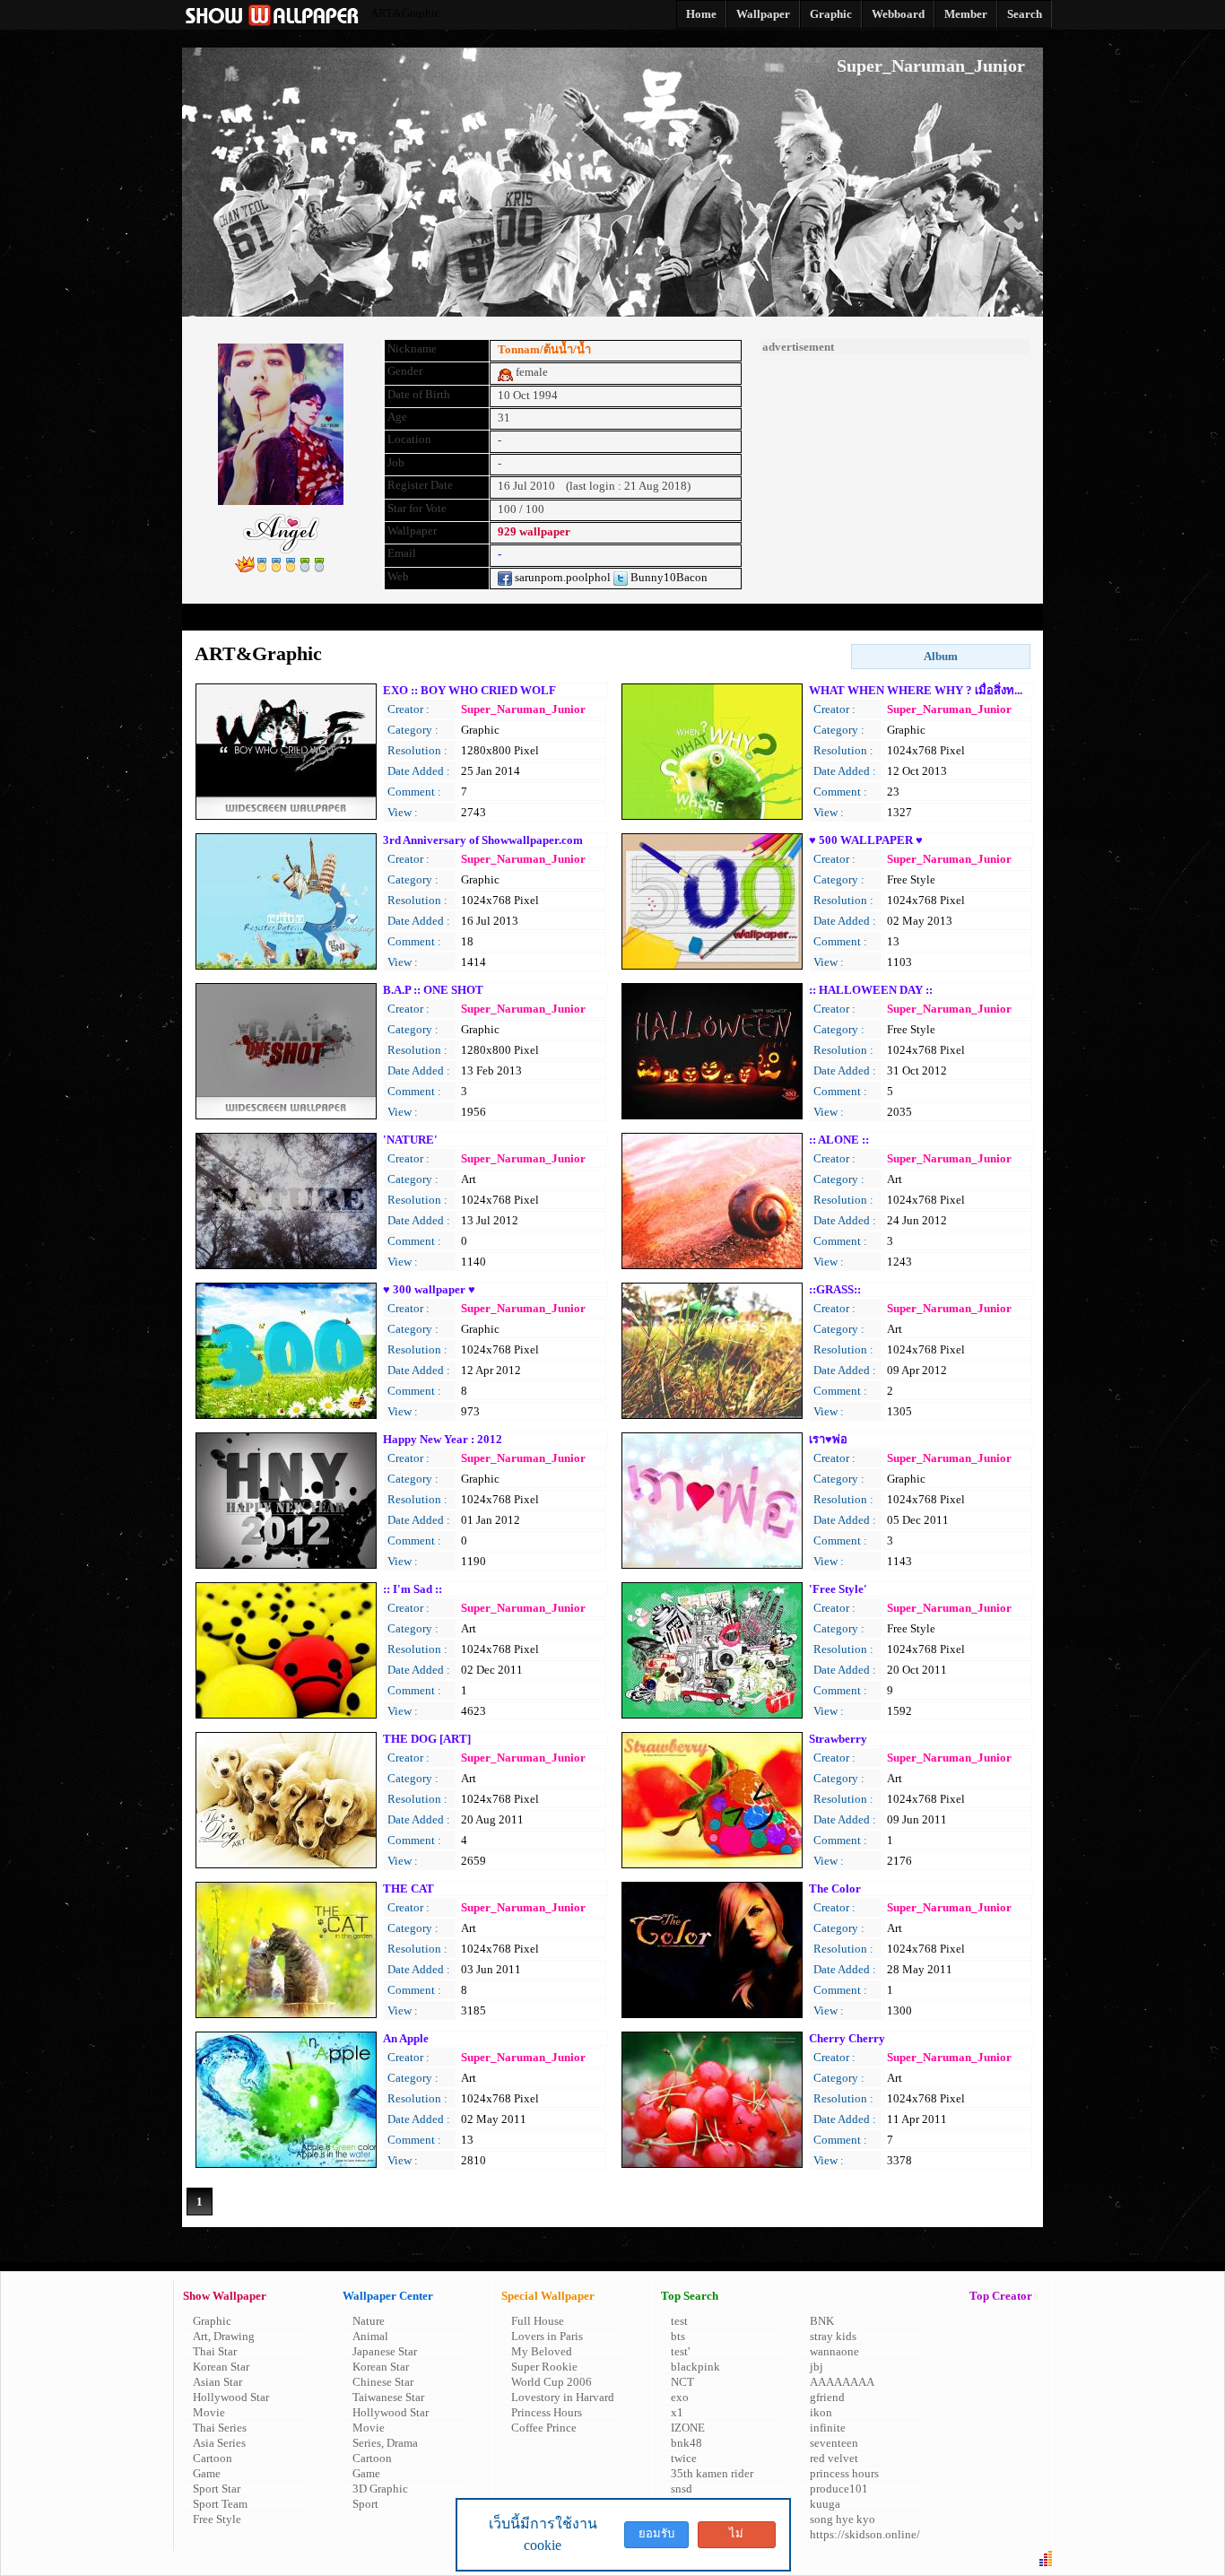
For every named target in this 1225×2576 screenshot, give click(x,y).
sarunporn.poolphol (561, 577)
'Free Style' (838, 1589)
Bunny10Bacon (668, 577)
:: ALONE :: (839, 1140)
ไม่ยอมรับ (736, 2537)
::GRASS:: (835, 1289)
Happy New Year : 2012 (443, 1439)
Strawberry (838, 1739)
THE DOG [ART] (427, 1739)
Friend (684, 617)
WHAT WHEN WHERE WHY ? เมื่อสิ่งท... (916, 690)
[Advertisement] (895, 466)
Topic (828, 617)
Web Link (972, 617)
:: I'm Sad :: (413, 1589)
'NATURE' (410, 1140)
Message (541, 617)
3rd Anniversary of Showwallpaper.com (483, 840)
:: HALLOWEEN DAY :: (871, 990)
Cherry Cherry (847, 2038)
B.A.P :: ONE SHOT (433, 990)
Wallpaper (397, 617)
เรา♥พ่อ (828, 1439)
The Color (835, 1888)
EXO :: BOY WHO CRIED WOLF (469, 690)
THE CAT (408, 1888)
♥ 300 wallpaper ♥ (429, 1289)
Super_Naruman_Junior (523, 709)
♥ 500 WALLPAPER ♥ (866, 840)
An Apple (406, 2038)
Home (254, 617)
